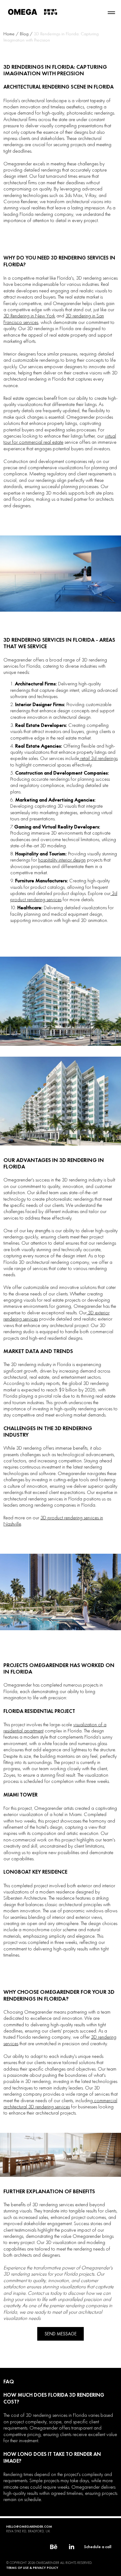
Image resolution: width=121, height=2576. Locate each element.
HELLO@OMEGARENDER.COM (29, 2526)
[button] (111, 13)
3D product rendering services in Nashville (53, 1521)
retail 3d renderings (98, 758)
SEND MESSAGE (61, 2334)
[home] (33, 11)
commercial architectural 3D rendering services (60, 2103)
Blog (25, 34)
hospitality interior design (62, 860)
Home (9, 34)
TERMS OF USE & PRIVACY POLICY (32, 2568)
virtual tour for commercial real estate (60, 439)
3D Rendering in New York (29, 316)
